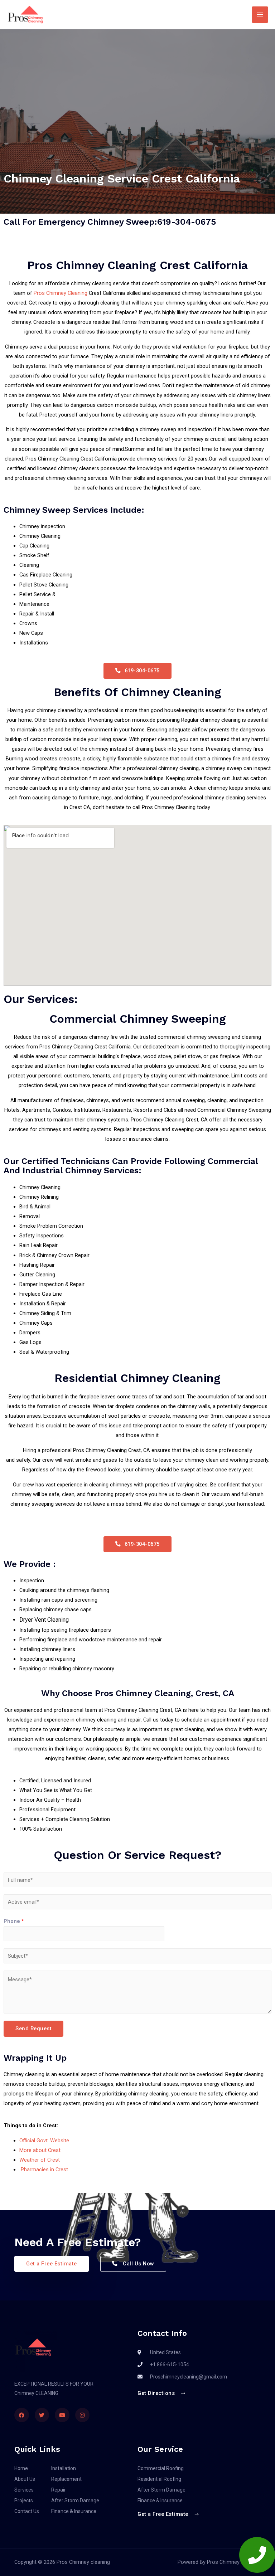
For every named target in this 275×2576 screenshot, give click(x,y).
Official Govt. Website (44, 2141)
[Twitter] (42, 2415)
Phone (14, 1921)
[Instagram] (83, 2415)
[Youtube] (62, 2415)
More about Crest (40, 2150)
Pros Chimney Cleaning (61, 293)
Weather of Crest (40, 2160)
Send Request (33, 2029)
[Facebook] (22, 2415)
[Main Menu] (260, 15)
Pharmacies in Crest (44, 2170)
